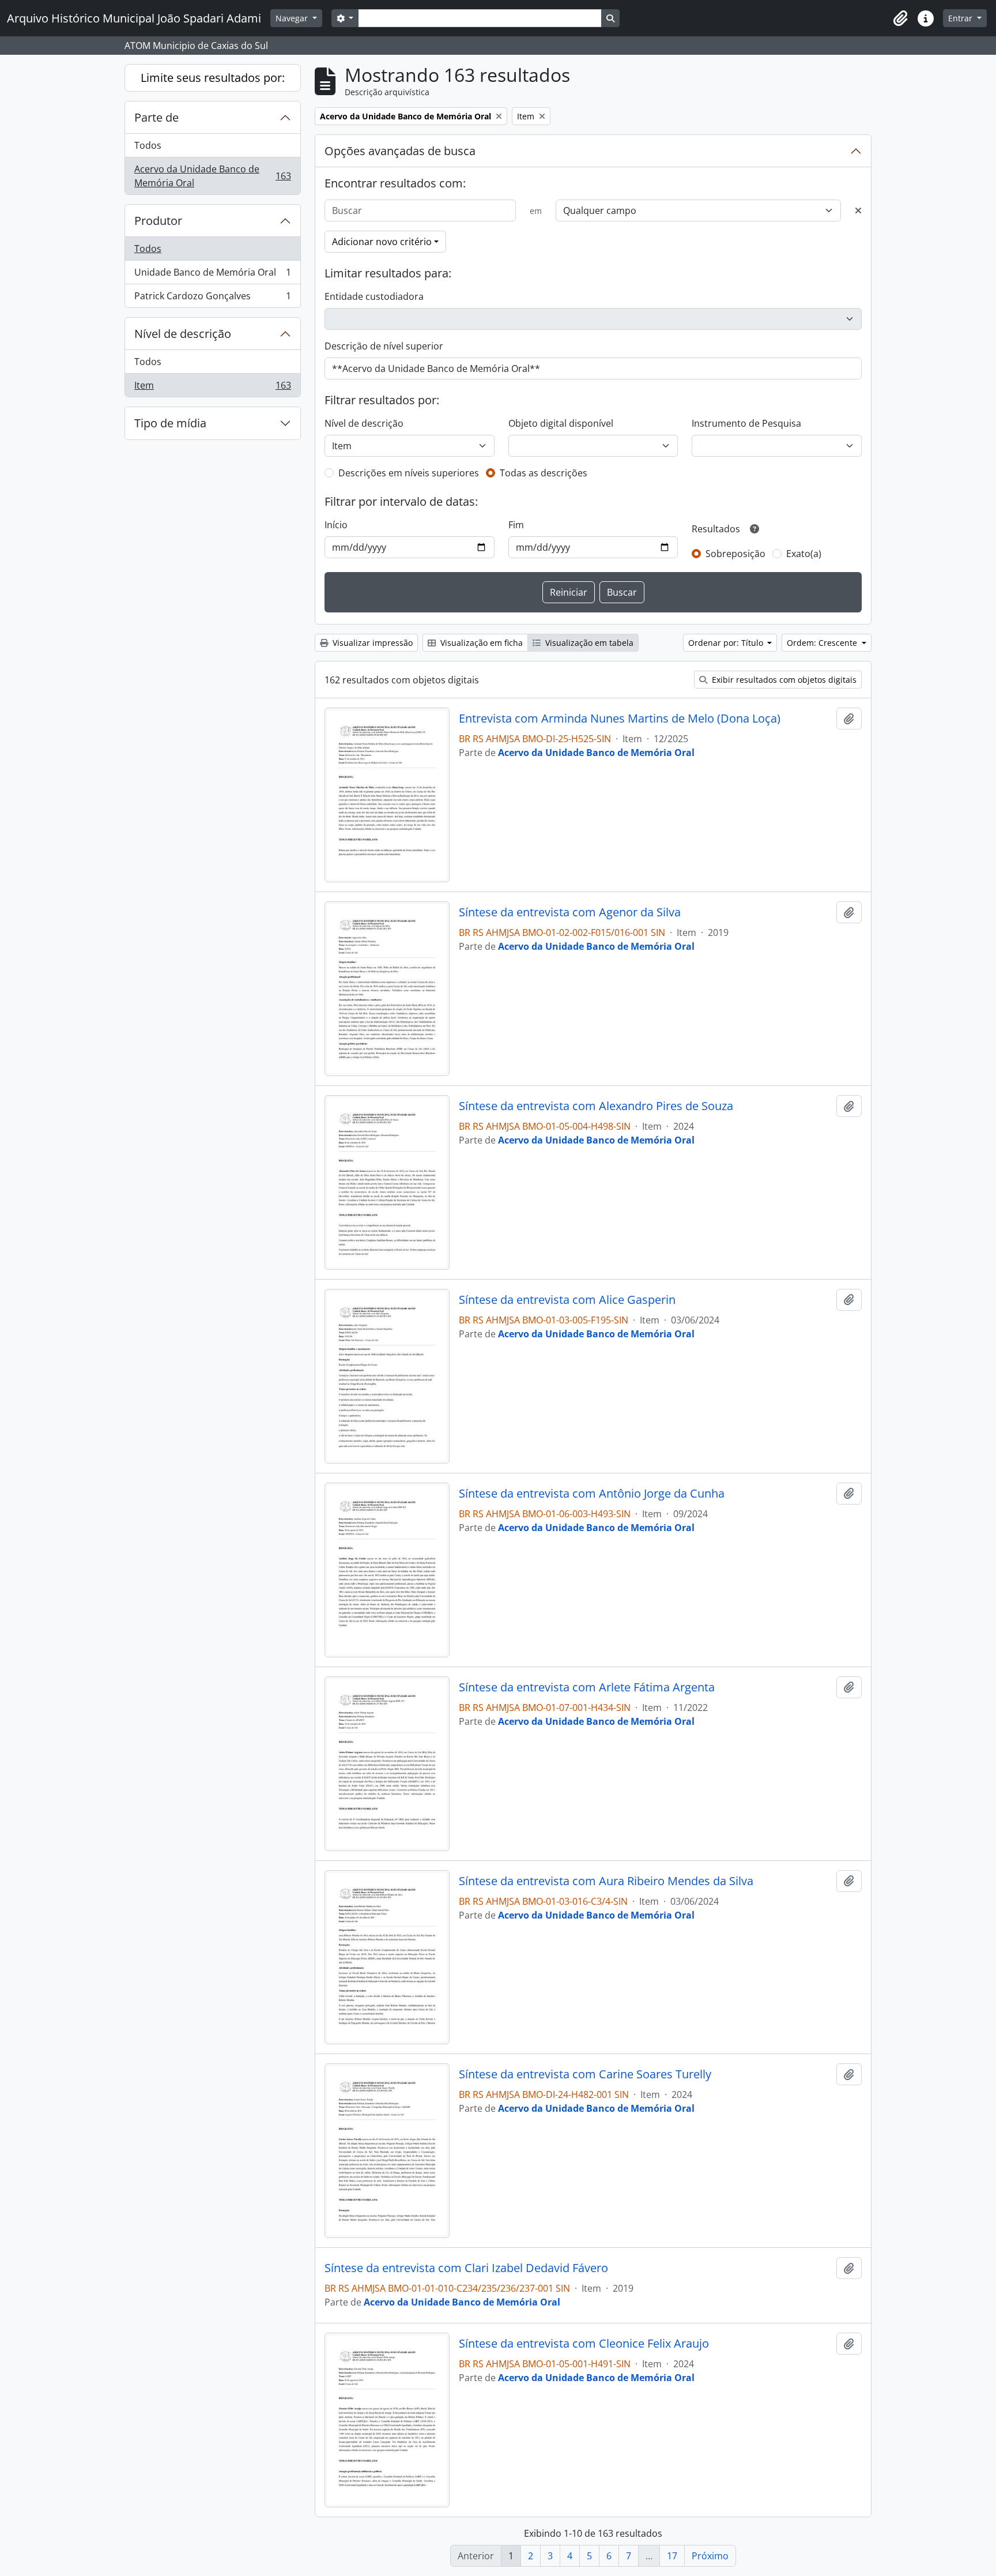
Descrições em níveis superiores (409, 473)
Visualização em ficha (480, 643)
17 (672, 2556)
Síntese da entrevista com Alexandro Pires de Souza (596, 1106)
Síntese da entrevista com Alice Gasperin (567, 1300)
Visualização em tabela (588, 643)
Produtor (158, 221)
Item (212, 388)
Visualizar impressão (371, 643)
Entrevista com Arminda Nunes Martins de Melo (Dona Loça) (620, 719)
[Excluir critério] (858, 210)
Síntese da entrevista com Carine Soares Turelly (585, 2074)
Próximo (710, 2556)
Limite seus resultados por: (213, 78)
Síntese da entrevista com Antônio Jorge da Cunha (592, 1494)
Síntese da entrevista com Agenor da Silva (570, 912)
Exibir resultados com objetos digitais (783, 680)
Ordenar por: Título (727, 643)
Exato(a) (804, 554)
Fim (516, 525)
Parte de (156, 117)
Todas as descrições (544, 473)
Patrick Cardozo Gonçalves (212, 298)
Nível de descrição (183, 334)
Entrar (961, 18)
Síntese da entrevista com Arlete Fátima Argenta (587, 1687)
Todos (148, 145)
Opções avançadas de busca (400, 151)
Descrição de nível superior (384, 346)
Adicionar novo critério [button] (382, 242)
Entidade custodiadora (374, 296)
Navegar (293, 18)
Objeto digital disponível (561, 423)
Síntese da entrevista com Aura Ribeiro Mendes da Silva (606, 1881)
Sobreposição (735, 554)
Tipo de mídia (170, 423)
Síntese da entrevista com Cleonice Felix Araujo (584, 2344)
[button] (900, 18)
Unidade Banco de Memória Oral (212, 275)
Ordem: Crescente (823, 643)
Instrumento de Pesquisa (746, 423)
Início (336, 525)
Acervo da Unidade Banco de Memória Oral (212, 176)
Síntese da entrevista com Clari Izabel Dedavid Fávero (466, 2268)
